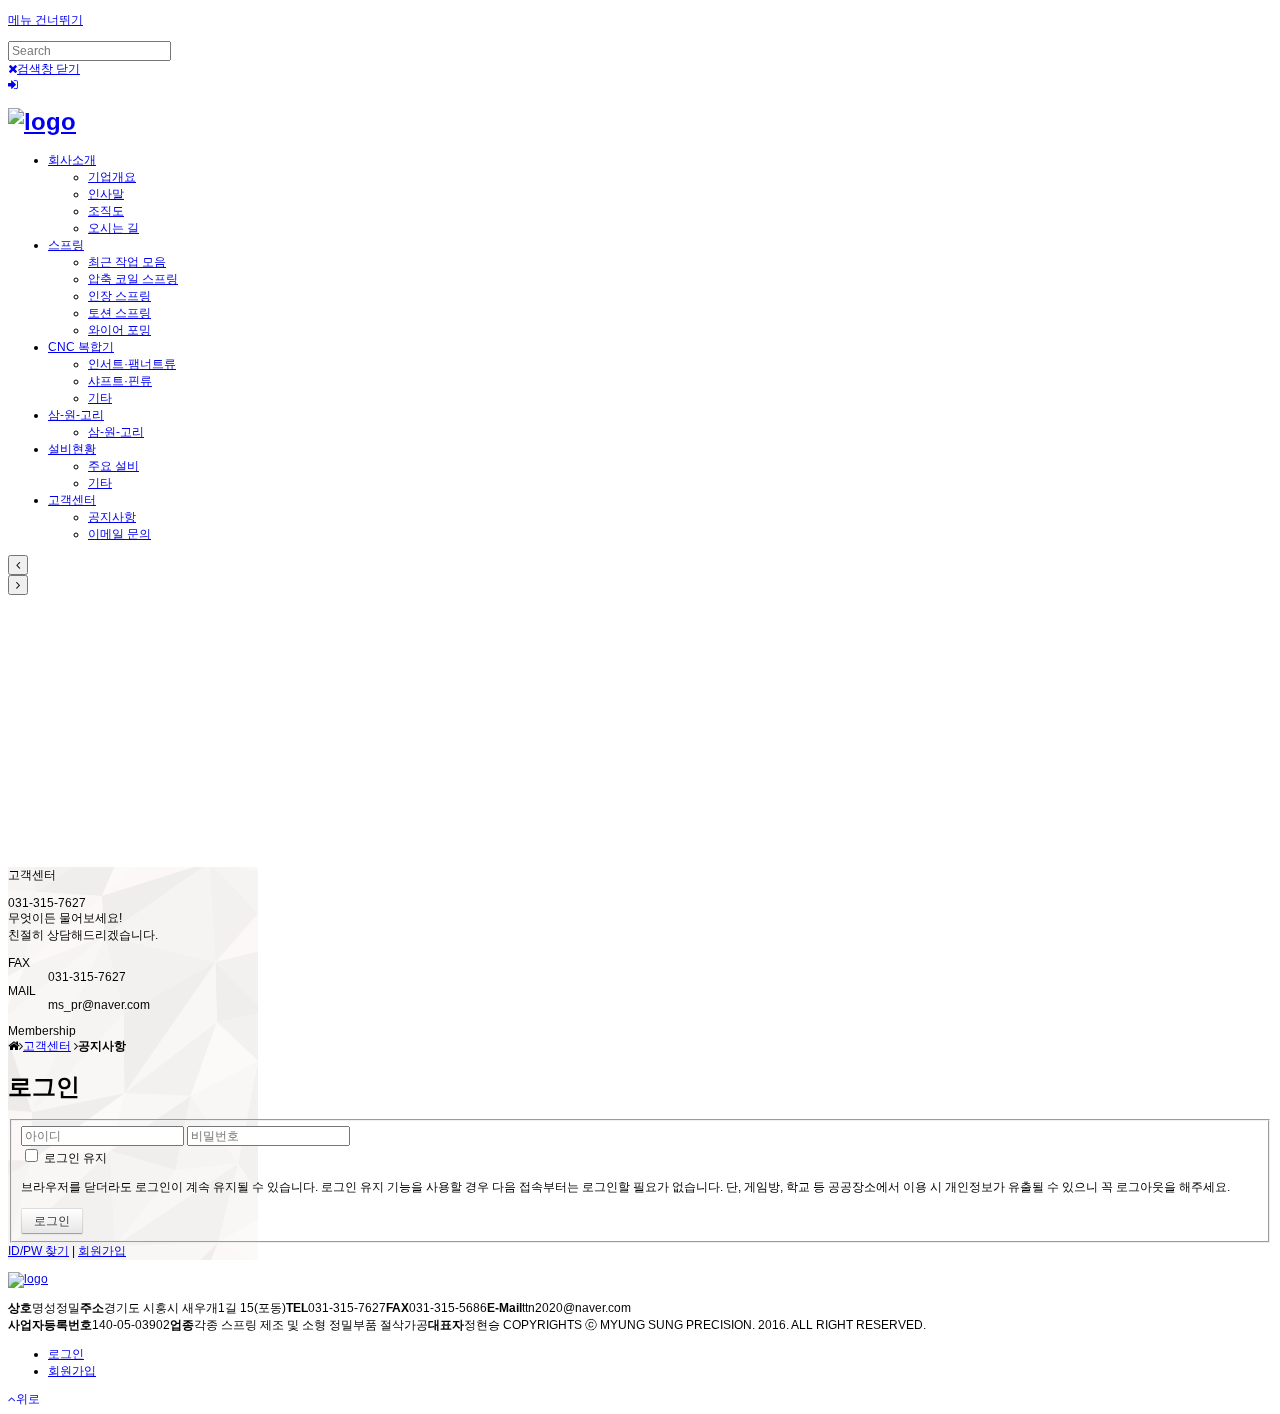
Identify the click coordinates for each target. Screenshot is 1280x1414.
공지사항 (112, 517)
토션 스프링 (119, 313)
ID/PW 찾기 (38, 1251)
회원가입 (102, 1251)
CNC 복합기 (81, 347)
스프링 (66, 245)
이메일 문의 (119, 534)
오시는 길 (113, 228)
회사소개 (72, 160)
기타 (100, 398)
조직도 (106, 211)
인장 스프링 (119, 296)
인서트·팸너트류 (132, 364)
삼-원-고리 (76, 415)
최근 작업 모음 (127, 262)
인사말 (106, 194)
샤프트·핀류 (120, 381)
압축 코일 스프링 (133, 279)
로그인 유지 (74, 1158)
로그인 (66, 1354)
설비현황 (72, 449)
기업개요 (112, 177)
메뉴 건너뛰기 (45, 20)
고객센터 (72, 500)
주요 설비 (113, 466)
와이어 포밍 (119, 330)
